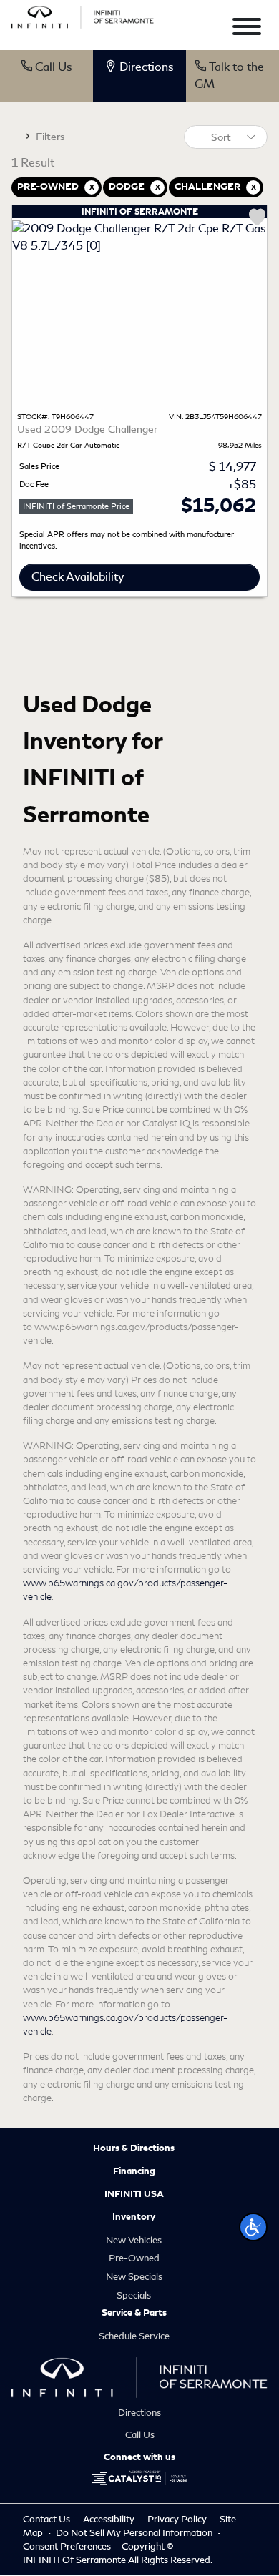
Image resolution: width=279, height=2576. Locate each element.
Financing (134, 2171)
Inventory (134, 2217)
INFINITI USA (134, 2194)
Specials (134, 2295)
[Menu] (247, 29)
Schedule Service (134, 2336)
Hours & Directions (134, 2148)
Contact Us (48, 2519)
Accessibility (110, 2519)
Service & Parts (134, 2313)
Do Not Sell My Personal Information (135, 2533)
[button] (253, 2227)
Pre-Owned (134, 2258)
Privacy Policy (178, 2519)
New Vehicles (134, 2240)
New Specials (134, 2277)
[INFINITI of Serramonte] (83, 15)
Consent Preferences (67, 2546)
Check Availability (78, 577)
